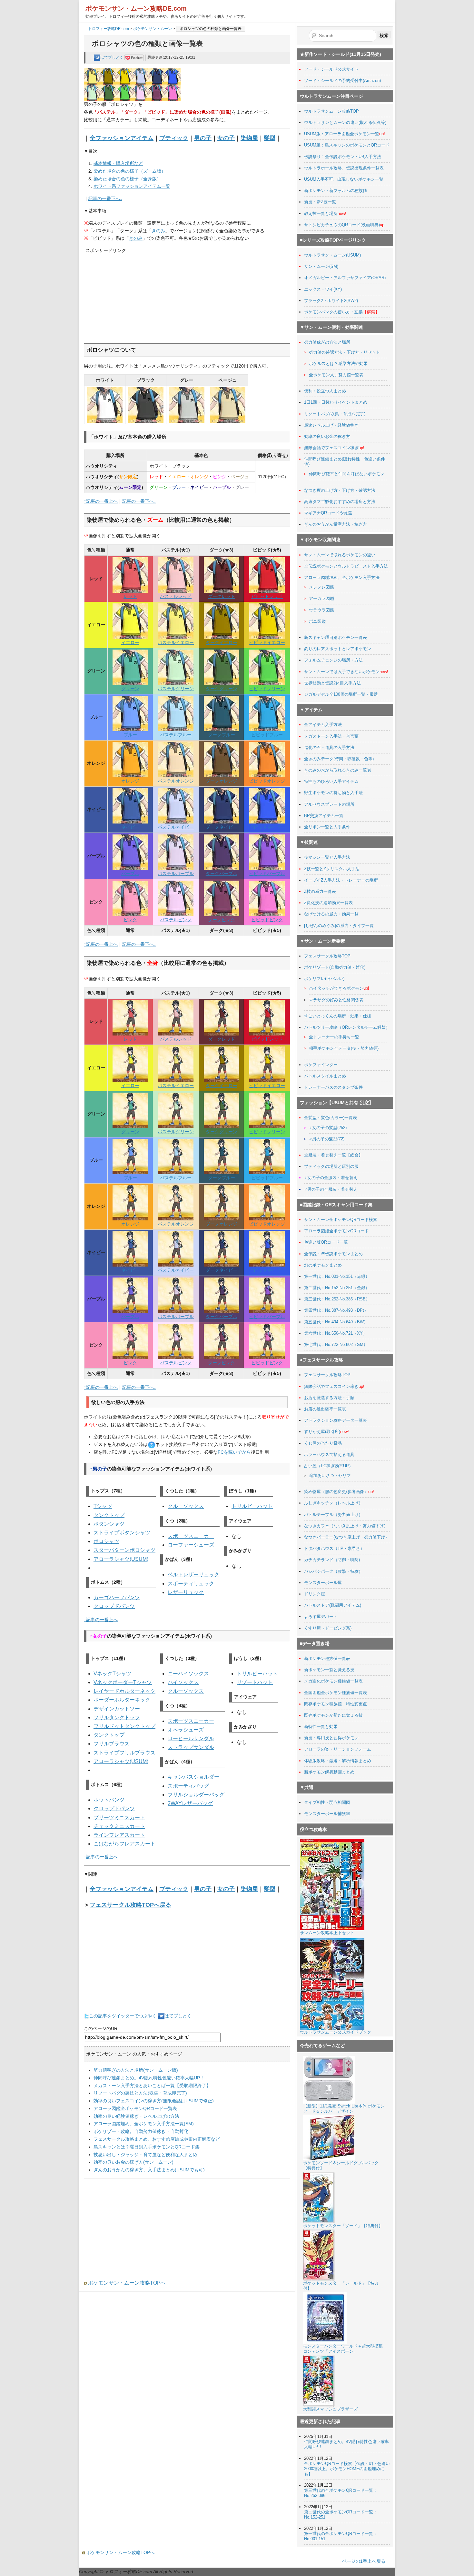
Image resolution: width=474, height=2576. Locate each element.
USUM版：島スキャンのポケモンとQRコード (347, 145)
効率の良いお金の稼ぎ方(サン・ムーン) (133, 2162)
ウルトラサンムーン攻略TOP (331, 111)
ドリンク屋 (315, 1594)
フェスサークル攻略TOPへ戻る (130, 1905)
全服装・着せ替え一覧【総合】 (333, 1155)
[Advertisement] (134, 295)
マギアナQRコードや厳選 (328, 513)
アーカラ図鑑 (321, 598)
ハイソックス (183, 1682)
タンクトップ (109, 1515)
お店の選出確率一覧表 (325, 1409)
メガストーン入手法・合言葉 (331, 736)
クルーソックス (186, 1506)
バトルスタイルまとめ (325, 1076)
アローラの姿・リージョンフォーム (338, 1749)
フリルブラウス (112, 1744)
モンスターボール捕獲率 (327, 1814)
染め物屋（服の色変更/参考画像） (336, 1492)
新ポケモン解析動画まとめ (329, 1772)
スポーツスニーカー (191, 1536)
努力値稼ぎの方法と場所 (327, 342)
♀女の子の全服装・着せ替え (331, 1178)
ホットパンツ (109, 1800)
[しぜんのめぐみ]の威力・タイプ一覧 (339, 926)
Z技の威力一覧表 (320, 891)
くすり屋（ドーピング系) (328, 1628)
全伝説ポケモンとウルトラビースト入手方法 (346, 566)
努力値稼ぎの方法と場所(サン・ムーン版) (136, 2070)
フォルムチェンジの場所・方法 (333, 660)
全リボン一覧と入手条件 (327, 827)
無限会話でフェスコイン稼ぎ (331, 448)
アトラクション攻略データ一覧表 (336, 1420)
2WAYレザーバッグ (190, 1803)
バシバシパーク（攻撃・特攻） (333, 1571)
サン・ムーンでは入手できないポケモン (342, 672)
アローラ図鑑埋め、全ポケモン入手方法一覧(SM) (144, 2124)
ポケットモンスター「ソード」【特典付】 (343, 2226)
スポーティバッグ (188, 1786)
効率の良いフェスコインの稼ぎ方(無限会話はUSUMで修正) (154, 2101)
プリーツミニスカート (119, 1818)
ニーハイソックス (188, 1674)
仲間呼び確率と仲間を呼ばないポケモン (347, 474)
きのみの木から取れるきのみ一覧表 (338, 770)
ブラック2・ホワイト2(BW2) (331, 301)
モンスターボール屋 (323, 1583)
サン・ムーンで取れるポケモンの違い (340, 555)
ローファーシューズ (191, 1545)
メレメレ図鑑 (321, 587)
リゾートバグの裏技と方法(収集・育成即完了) (140, 2093)
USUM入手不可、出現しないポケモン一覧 (344, 179)
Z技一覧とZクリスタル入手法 (332, 869)
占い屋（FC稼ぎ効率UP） (329, 1466)
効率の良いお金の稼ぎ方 (327, 436)
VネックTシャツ (112, 1674)
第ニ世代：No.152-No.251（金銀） (337, 1288)
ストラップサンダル (191, 1747)
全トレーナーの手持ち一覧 (334, 1037)
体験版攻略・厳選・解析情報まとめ (338, 1761)
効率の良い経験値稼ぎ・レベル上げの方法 (136, 2116)
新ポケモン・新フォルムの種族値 (336, 191)
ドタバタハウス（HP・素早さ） (334, 1548)
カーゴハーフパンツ (117, 1597)
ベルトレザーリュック (193, 1575)
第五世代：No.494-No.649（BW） (336, 1322)
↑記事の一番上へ (101, 501)
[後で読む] (134, 57)
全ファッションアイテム (122, 138)
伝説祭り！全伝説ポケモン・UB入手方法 (343, 157)
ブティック (174, 138)
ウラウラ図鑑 (321, 610)
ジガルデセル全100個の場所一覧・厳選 (341, 694)
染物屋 (249, 138)
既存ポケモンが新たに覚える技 (333, 1715)
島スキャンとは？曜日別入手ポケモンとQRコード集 (147, 2147)
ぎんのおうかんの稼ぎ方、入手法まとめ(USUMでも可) (149, 2170)
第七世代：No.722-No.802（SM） (336, 1344)
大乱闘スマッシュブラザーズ (330, 2409)
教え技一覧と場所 (321, 213)
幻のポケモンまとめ (323, 1265)
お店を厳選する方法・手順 (329, 1398)
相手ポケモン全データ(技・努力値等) (344, 1048)
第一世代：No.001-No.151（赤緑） (337, 1276)
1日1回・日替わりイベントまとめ (336, 402)
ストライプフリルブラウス (124, 1753)
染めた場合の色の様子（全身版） (127, 179)
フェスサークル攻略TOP (327, 956)
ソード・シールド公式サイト (331, 69)
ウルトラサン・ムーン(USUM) (332, 255)
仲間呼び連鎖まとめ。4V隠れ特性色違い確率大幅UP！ (149, 2078)
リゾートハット (255, 1682)
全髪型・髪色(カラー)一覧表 (331, 1118)
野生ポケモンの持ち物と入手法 (333, 793)
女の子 (226, 138)
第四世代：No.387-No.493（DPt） (336, 1310)
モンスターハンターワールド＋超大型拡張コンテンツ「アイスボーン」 (343, 2349)
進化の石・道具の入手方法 (329, 748)
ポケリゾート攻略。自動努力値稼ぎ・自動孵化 (141, 2131)
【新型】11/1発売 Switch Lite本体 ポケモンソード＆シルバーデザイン (344, 2109)
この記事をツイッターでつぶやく (123, 2016)
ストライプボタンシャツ (122, 1533)
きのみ (158, 231)
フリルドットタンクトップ (124, 1726)
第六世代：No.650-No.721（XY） (336, 1333)
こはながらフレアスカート (124, 1844)
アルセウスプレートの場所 (329, 804)
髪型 (270, 138)
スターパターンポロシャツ (124, 1550)
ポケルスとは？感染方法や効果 (338, 364)
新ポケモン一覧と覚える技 (329, 1670)
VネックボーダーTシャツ (123, 1682)
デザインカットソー (117, 1709)
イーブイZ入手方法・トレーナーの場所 (341, 880)
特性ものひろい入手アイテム (331, 781)
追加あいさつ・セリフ (330, 1475)
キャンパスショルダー (193, 1777)
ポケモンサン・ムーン (153, 29)
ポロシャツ (106, 1541)
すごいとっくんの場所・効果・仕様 (338, 1016)
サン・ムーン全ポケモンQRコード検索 (341, 1220)
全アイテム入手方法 (323, 725)
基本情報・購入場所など (118, 163)
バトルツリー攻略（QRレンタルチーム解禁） (347, 1027)
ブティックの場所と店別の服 (331, 1166)
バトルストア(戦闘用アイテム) (333, 1605)
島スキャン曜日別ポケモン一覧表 (336, 637)
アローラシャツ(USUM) (121, 1559)
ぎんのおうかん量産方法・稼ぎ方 (336, 524)
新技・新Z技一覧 (320, 202)
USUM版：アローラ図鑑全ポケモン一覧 (342, 134)
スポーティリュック (191, 1584)
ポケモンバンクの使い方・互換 (333, 312)
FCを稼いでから (234, 1452)
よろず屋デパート (321, 1616)
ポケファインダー (321, 1065)
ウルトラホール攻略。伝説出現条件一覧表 (344, 168)
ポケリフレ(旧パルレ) (324, 979)
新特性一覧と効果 (321, 1727)
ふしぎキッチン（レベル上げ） (333, 1503)
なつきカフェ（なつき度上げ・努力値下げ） (346, 1526)
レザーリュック (186, 1592)
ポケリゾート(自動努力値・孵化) (335, 967)
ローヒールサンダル (191, 1738)
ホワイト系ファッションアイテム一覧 (132, 186)
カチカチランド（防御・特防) (332, 1560)
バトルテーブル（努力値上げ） (333, 1515)
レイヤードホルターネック (124, 1691)
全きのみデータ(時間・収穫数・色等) (339, 759)
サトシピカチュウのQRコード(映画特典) (342, 225)
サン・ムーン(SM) (321, 266)
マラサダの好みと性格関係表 (336, 1000)
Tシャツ (103, 1506)
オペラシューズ (186, 1730)
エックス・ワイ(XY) (323, 289)
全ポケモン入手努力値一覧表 (336, 375)
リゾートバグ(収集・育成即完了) (335, 414)
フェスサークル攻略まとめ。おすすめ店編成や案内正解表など (157, 2139)
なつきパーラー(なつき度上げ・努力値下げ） (347, 1537)
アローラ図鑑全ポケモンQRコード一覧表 (135, 2108)
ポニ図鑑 (317, 621)
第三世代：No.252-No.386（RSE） (337, 1299)
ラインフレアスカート (119, 1835)
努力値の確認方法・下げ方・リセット (345, 352)
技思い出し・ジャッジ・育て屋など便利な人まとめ (145, 2155)
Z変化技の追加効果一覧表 (328, 903)
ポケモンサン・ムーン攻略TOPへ (126, 2283)
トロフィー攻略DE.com (109, 29)
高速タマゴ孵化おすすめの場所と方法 (340, 502)
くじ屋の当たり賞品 (323, 1443)
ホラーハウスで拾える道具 (329, 1455)
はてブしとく (112, 57)
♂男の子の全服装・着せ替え (331, 1189)
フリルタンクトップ (117, 1717)
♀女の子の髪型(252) (328, 1128)
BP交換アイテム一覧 (324, 816)
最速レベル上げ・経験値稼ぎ (331, 425)
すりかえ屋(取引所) (322, 1432)
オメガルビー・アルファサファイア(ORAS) (345, 278)
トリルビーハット (252, 1506)
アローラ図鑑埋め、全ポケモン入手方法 (342, 577)
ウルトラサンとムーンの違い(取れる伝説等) (345, 122)
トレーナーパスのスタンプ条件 (333, 1087)
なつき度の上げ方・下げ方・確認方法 (340, 490)
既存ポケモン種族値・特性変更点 (336, 1704)
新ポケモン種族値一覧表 (327, 1658)
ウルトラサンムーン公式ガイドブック (336, 2032)
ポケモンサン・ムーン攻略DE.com (136, 8)
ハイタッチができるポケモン (336, 988)
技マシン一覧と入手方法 (327, 857)
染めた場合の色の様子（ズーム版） (130, 171)
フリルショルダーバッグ (196, 1795)
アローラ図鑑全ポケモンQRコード (336, 1231)
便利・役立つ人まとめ (325, 391)
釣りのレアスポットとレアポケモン (338, 649)
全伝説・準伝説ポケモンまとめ (333, 1254)
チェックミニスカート (119, 1826)
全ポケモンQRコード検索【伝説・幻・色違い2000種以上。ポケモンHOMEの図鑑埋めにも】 (347, 2469)
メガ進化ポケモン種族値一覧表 (333, 1681)
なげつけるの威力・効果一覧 (331, 914)
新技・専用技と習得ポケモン (331, 1738)
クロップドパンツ (114, 1606)
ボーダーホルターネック (122, 1700)
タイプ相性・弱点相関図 (327, 1802)
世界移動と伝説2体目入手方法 (332, 683)
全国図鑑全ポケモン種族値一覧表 (336, 1693)
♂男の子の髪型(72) (327, 1139)
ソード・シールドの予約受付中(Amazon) (342, 81)
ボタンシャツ (109, 1524)
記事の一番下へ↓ (105, 198)
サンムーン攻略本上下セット (327, 1933)
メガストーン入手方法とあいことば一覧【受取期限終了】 (152, 2086)
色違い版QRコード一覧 (326, 1242)
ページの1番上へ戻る (364, 2561)
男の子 (203, 138)
